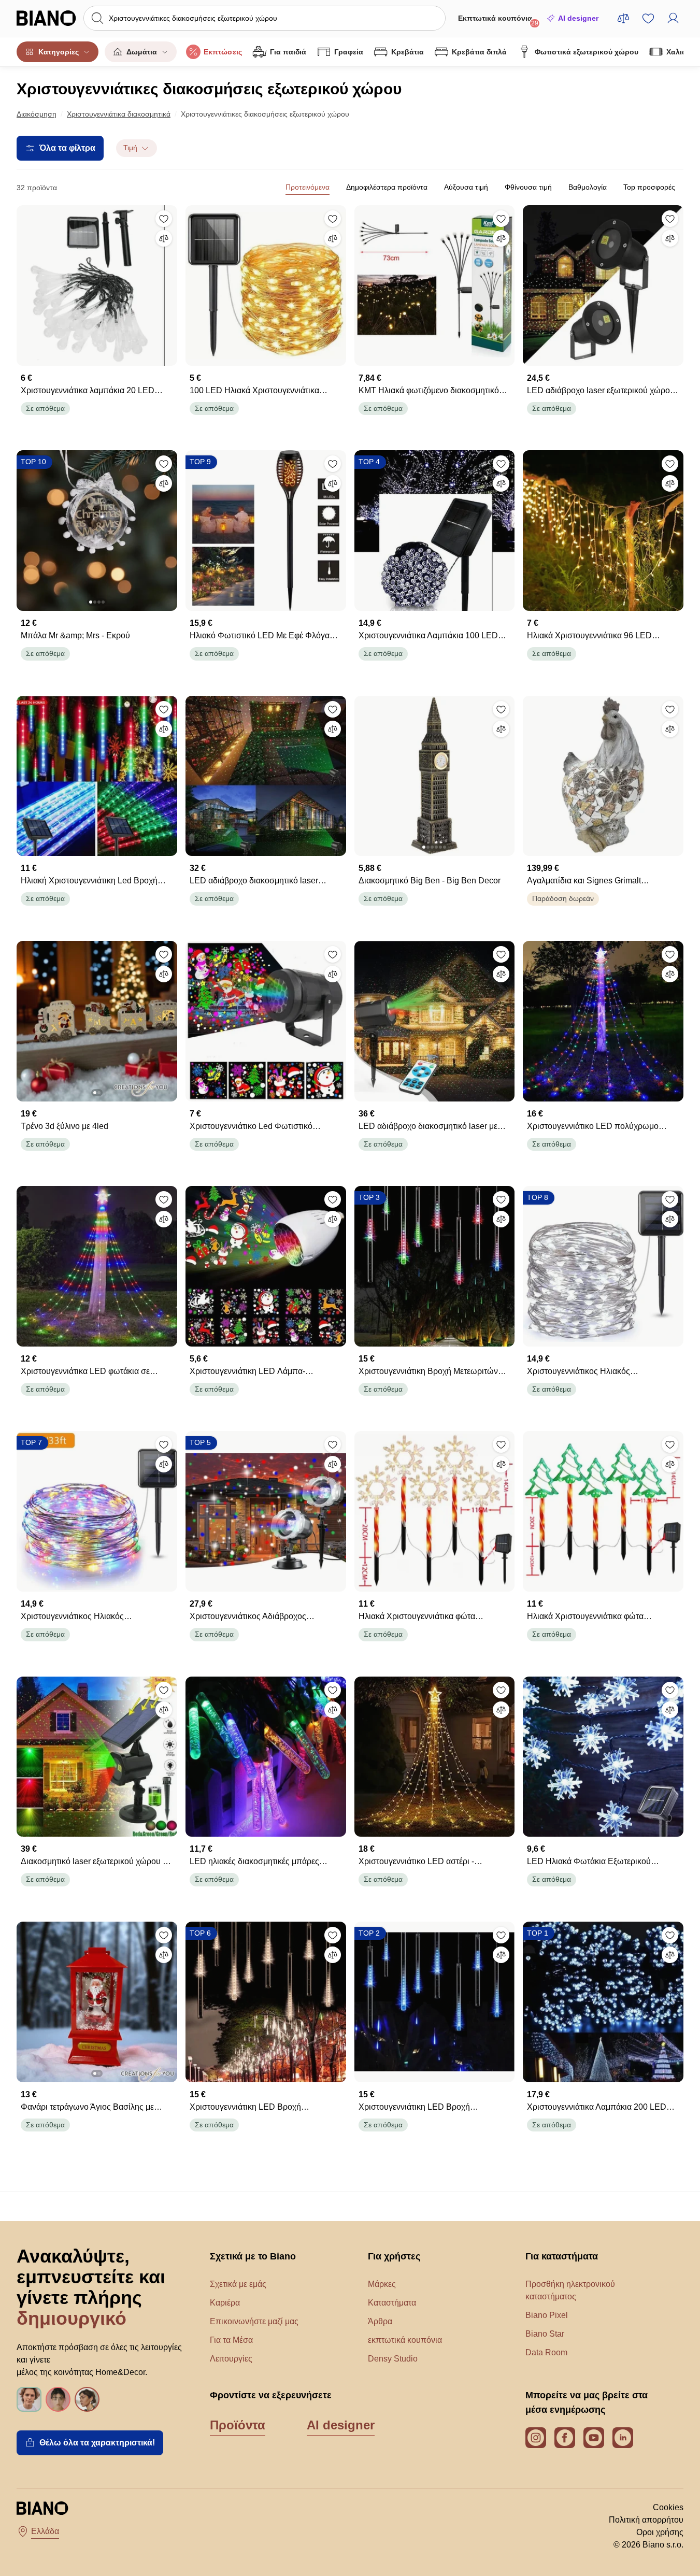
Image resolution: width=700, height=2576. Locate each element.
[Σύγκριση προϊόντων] (623, 18)
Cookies (668, 2507)
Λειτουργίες (231, 2359)
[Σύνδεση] (673, 18)
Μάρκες (382, 2284)
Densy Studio (393, 2359)
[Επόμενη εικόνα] (169, 527)
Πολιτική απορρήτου (646, 2520)
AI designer (578, 18)
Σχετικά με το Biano (253, 2256)
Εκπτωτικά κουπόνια (498, 20)
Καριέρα (225, 2303)
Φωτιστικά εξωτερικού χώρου (587, 52)
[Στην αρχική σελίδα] (47, 18)
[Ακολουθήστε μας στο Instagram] (536, 2438)
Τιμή (130, 148)
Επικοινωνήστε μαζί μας (254, 2321)
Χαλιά (676, 52)
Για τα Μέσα (231, 2340)
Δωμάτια (142, 52)
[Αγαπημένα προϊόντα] (648, 18)
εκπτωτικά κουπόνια (405, 2340)
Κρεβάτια (408, 52)
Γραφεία (349, 52)
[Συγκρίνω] (164, 238)
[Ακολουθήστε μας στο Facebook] (565, 2438)
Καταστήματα (392, 2303)
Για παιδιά (288, 52)
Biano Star (545, 2334)
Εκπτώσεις (223, 52)
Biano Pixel (547, 2315)
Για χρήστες (394, 2256)
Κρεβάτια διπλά (479, 52)
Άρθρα (380, 2321)
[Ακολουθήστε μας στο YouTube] (594, 2438)
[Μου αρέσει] (164, 219)
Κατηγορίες (59, 52)
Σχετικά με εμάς (238, 2284)
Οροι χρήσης (660, 2532)
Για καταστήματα (562, 2256)
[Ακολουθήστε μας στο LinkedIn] (623, 2438)
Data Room (546, 2352)
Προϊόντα (238, 2425)
